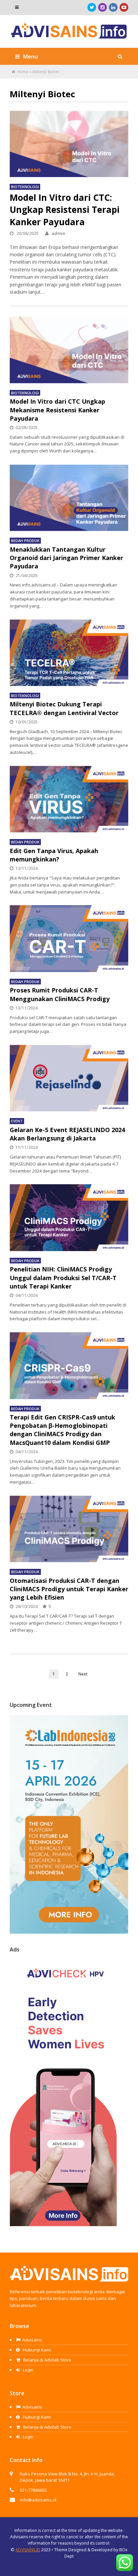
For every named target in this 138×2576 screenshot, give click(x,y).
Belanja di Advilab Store (47, 2360)
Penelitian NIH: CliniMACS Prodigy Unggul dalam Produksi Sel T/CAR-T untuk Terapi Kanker (63, 1277)
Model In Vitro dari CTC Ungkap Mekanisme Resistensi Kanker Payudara (57, 410)
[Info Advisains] (69, 35)
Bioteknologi (25, 187)
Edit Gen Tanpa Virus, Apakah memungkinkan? (54, 855)
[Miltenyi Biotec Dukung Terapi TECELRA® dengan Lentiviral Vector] (69, 653)
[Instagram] (102, 7)
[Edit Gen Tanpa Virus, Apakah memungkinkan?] (69, 799)
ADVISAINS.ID (28, 2550)
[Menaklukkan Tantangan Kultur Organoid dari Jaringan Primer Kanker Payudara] (69, 498)
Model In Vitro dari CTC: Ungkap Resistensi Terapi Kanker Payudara (65, 210)
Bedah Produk (25, 540)
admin (58, 233)
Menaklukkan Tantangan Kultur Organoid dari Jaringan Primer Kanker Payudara (66, 558)
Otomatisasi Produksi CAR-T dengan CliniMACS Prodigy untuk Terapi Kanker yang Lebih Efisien (69, 1589)
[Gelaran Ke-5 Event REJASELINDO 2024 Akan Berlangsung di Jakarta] (69, 1078)
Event (17, 1121)
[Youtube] (124, 7)
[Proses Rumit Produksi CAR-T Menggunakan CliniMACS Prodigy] (69, 938)
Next (83, 1674)
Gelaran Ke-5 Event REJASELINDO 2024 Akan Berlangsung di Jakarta (67, 1134)
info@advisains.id (38, 2500)
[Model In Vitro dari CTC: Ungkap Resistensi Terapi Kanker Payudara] (69, 144)
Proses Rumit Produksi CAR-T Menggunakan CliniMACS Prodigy (60, 994)
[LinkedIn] (113, 7)
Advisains (32, 2340)
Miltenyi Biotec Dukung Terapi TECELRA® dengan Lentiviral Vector (64, 708)
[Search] (120, 56)
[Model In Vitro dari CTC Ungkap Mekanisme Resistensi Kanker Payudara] (69, 350)
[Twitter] (92, 7)
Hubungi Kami (36, 2350)
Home (23, 72)
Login (28, 2370)
